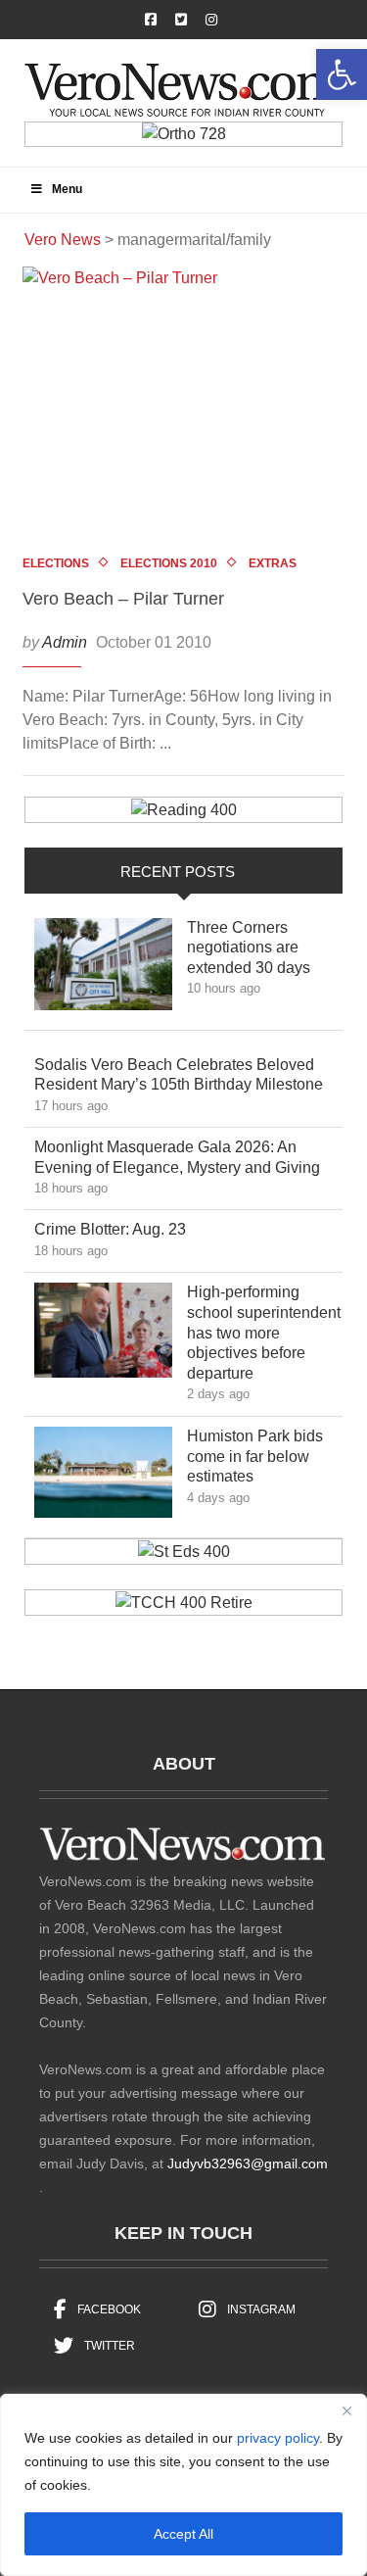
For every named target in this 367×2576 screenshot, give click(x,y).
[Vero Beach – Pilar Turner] (183, 407)
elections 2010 (169, 563)
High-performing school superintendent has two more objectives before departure (264, 1333)
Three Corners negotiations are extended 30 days (263, 948)
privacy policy (278, 2438)
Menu (67, 189)
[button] (342, 74)
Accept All (183, 2534)
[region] (183, 2485)
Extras (273, 563)
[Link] (103, 969)
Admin (65, 642)
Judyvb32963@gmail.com (248, 2163)
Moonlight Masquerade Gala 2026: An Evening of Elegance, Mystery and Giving (187, 1157)
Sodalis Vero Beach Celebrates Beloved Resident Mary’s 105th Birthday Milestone (187, 1075)
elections (56, 563)
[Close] (346, 2410)
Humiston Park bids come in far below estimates (255, 1457)
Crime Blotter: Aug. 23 (124, 1229)
